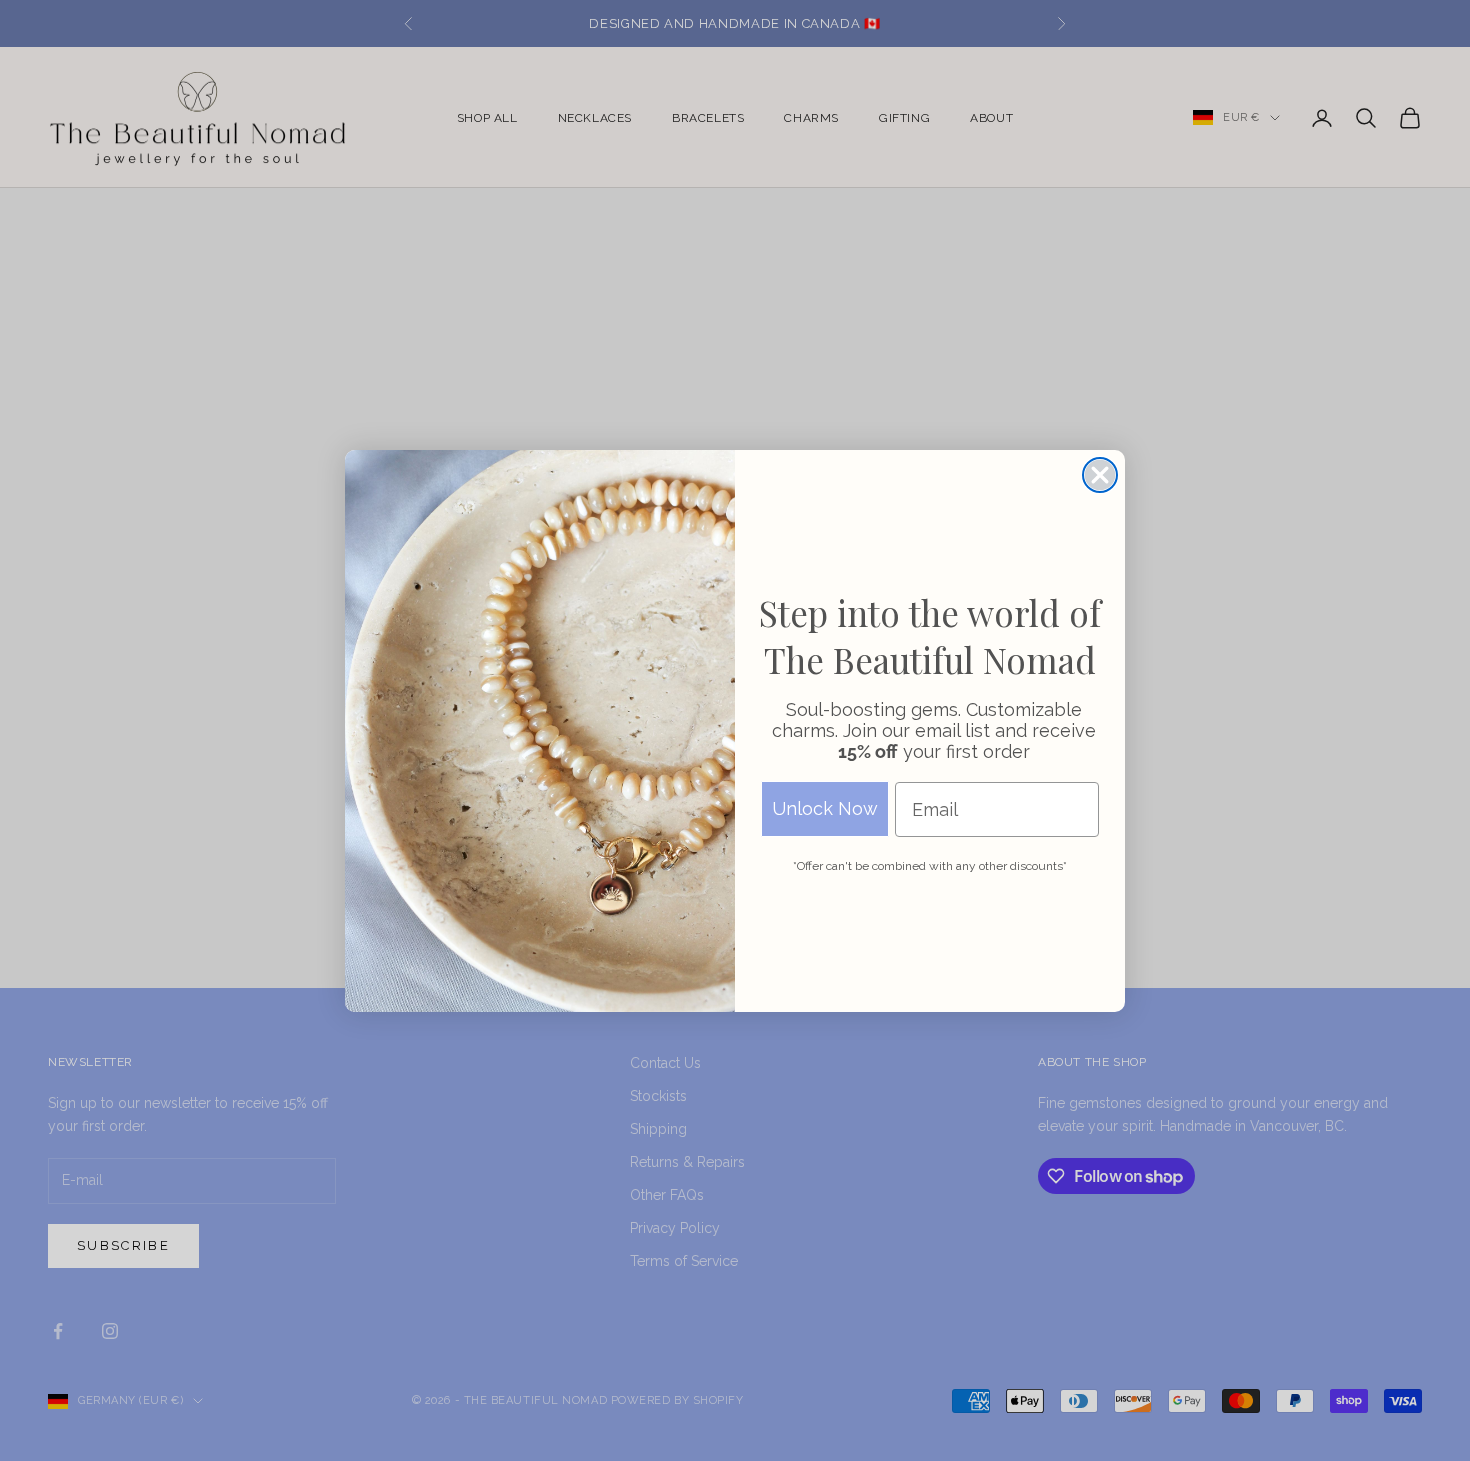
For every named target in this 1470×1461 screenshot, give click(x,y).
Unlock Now (825, 808)
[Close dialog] (1100, 475)
